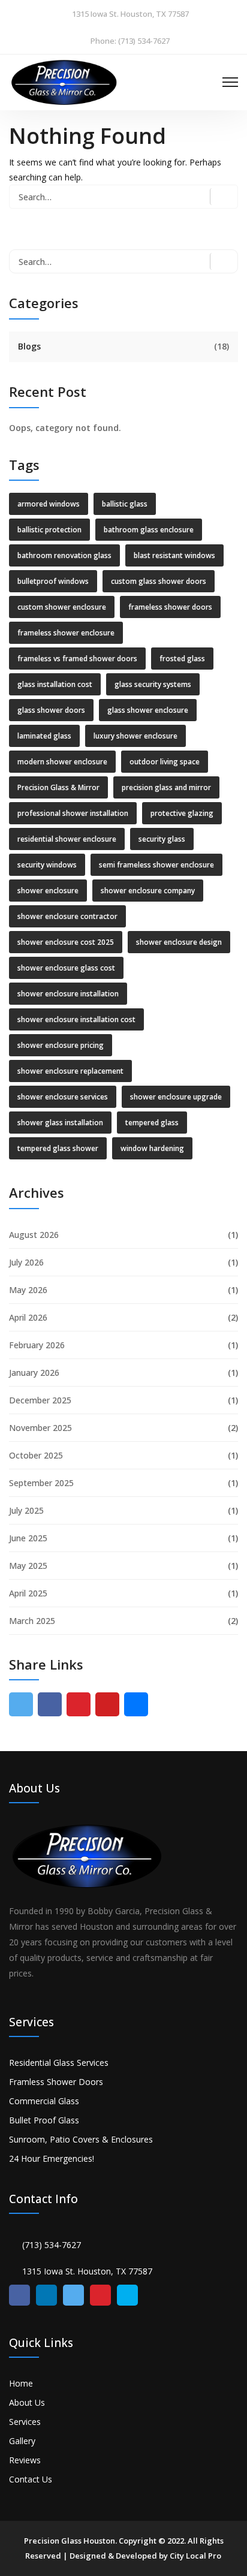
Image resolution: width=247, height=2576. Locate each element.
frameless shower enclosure (66, 633)
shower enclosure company (148, 891)
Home (21, 2383)
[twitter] (21, 1704)
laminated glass (44, 736)
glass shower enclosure (148, 710)
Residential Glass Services (59, 2063)
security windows (47, 865)
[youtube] (107, 1704)
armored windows (49, 504)
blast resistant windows (174, 555)
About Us (27, 2402)
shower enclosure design (179, 942)
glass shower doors (51, 710)
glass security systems (153, 684)
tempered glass (152, 1123)
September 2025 (41, 1483)
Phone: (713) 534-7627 (130, 41)
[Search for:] (123, 197)
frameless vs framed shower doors (77, 659)
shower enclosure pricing (61, 1045)
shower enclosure (48, 891)
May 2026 (28, 1290)
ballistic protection (49, 530)
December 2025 (40, 1400)
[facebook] (50, 1704)
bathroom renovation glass (64, 555)
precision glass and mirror (166, 787)
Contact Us (31, 2479)
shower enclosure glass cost (66, 968)
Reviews (25, 2460)
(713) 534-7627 (52, 2245)
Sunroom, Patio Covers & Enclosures (81, 2139)
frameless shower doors (170, 607)
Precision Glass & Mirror (58, 787)
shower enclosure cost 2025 (66, 942)
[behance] (136, 1704)
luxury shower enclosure (135, 736)
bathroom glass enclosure (149, 530)
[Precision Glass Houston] (64, 81)
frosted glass (182, 659)
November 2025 (40, 1428)
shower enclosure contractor (67, 916)
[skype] (127, 2295)
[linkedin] (46, 2295)
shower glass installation (60, 1123)
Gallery (22, 2441)
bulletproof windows (53, 581)
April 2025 (28, 1593)
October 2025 (36, 1455)
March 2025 (32, 1621)
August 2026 (34, 1235)
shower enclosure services (63, 1097)
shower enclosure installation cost (76, 1019)
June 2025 (28, 1538)
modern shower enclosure (62, 762)
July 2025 (26, 1510)
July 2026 (26, 1262)
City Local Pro (195, 2556)
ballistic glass (125, 504)
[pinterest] (79, 1704)
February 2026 (37, 1345)
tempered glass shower (58, 1148)
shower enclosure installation (68, 994)
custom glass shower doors (159, 581)
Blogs (29, 346)
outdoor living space (165, 762)
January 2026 (34, 1373)
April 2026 (28, 1317)
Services (25, 2422)
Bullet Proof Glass (44, 2120)
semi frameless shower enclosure (156, 865)
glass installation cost (55, 684)
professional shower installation (73, 813)
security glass (162, 839)
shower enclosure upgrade (176, 1097)
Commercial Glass (44, 2101)
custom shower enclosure (62, 607)
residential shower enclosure (67, 839)
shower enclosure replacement (70, 1071)
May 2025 (28, 1566)
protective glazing (182, 813)
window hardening (152, 1148)
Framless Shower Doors (56, 2082)
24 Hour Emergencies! (52, 2158)
